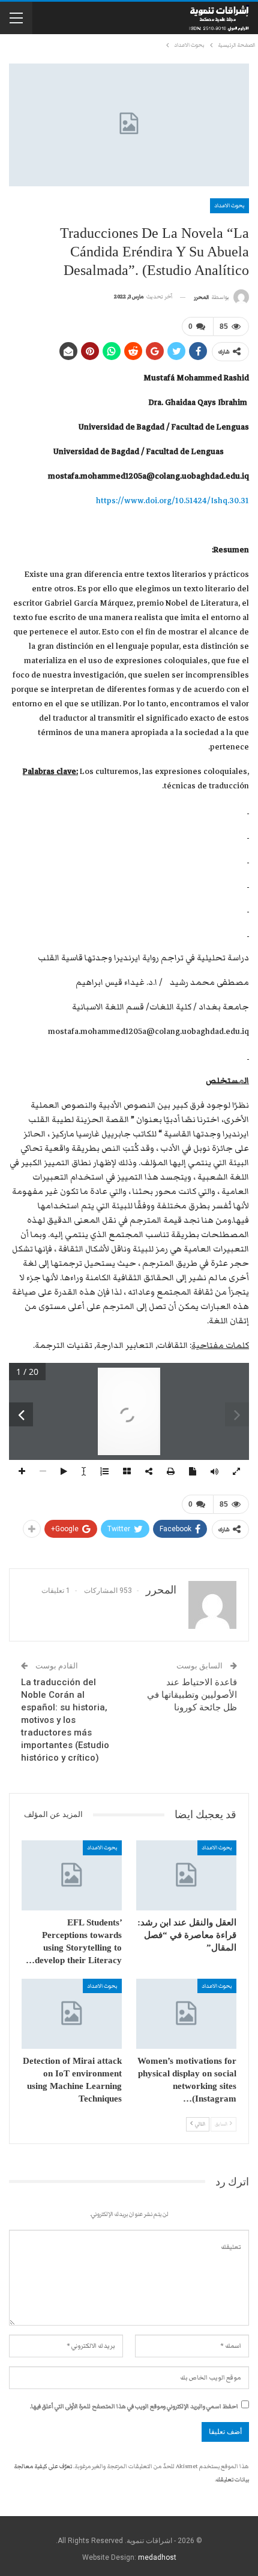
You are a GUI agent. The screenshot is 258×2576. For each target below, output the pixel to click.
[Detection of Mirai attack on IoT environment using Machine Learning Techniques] (72, 2014)
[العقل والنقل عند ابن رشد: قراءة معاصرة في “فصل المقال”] (186, 1875)
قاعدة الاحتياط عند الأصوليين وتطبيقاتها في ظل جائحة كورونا (192, 1695)
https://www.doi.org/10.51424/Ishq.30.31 (172, 501)
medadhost (157, 2557)
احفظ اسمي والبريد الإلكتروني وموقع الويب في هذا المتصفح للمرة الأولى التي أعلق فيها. (134, 2406)
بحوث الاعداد (229, 205)
